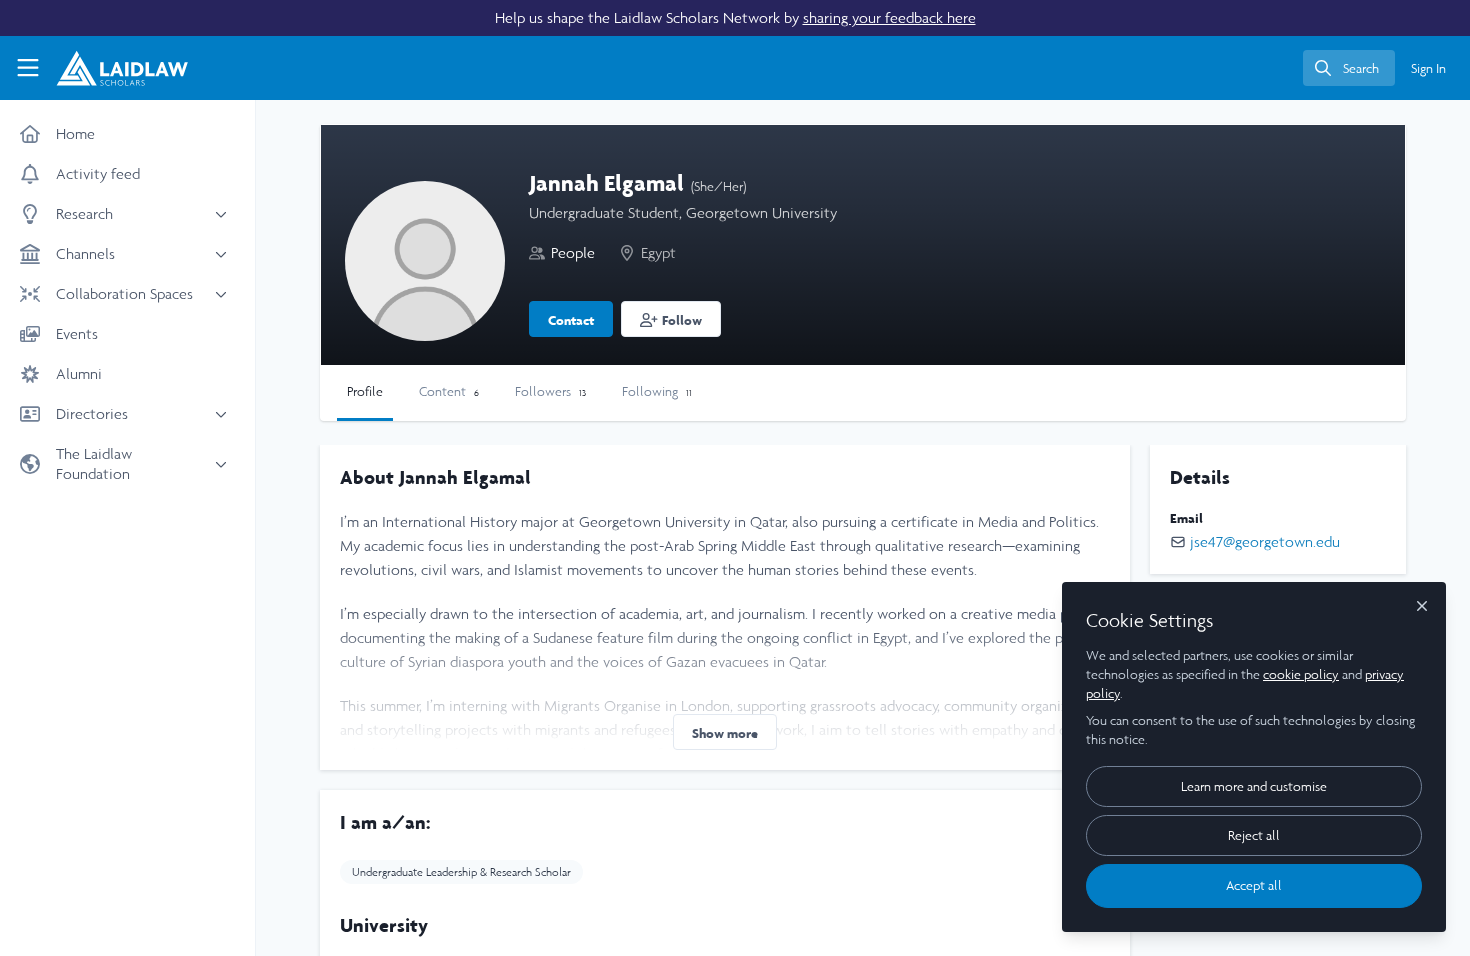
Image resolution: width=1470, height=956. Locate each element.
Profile (365, 391)
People (573, 252)
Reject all (1254, 835)
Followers (550, 391)
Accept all (1254, 885)
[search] (1349, 68)
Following (657, 391)
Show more (725, 733)
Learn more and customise (1254, 786)
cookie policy (1301, 674)
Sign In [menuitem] (1428, 68)
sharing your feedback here (889, 17)
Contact (571, 320)
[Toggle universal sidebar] (28, 68)
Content (449, 391)
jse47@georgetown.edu (1265, 541)
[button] (671, 319)
